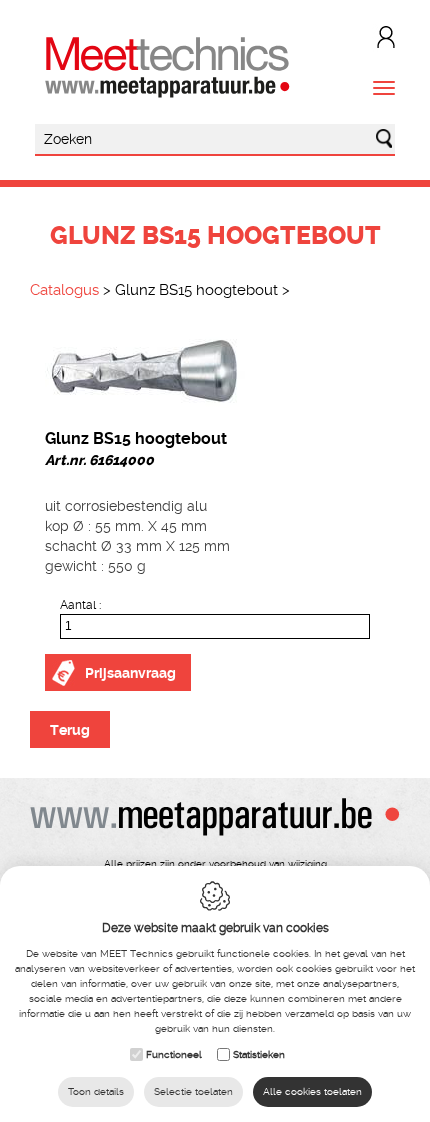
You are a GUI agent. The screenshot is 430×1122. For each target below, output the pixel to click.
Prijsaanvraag (130, 673)
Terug (70, 730)
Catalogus (64, 290)
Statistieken (259, 1054)
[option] (215, 369)
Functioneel (174, 1054)
